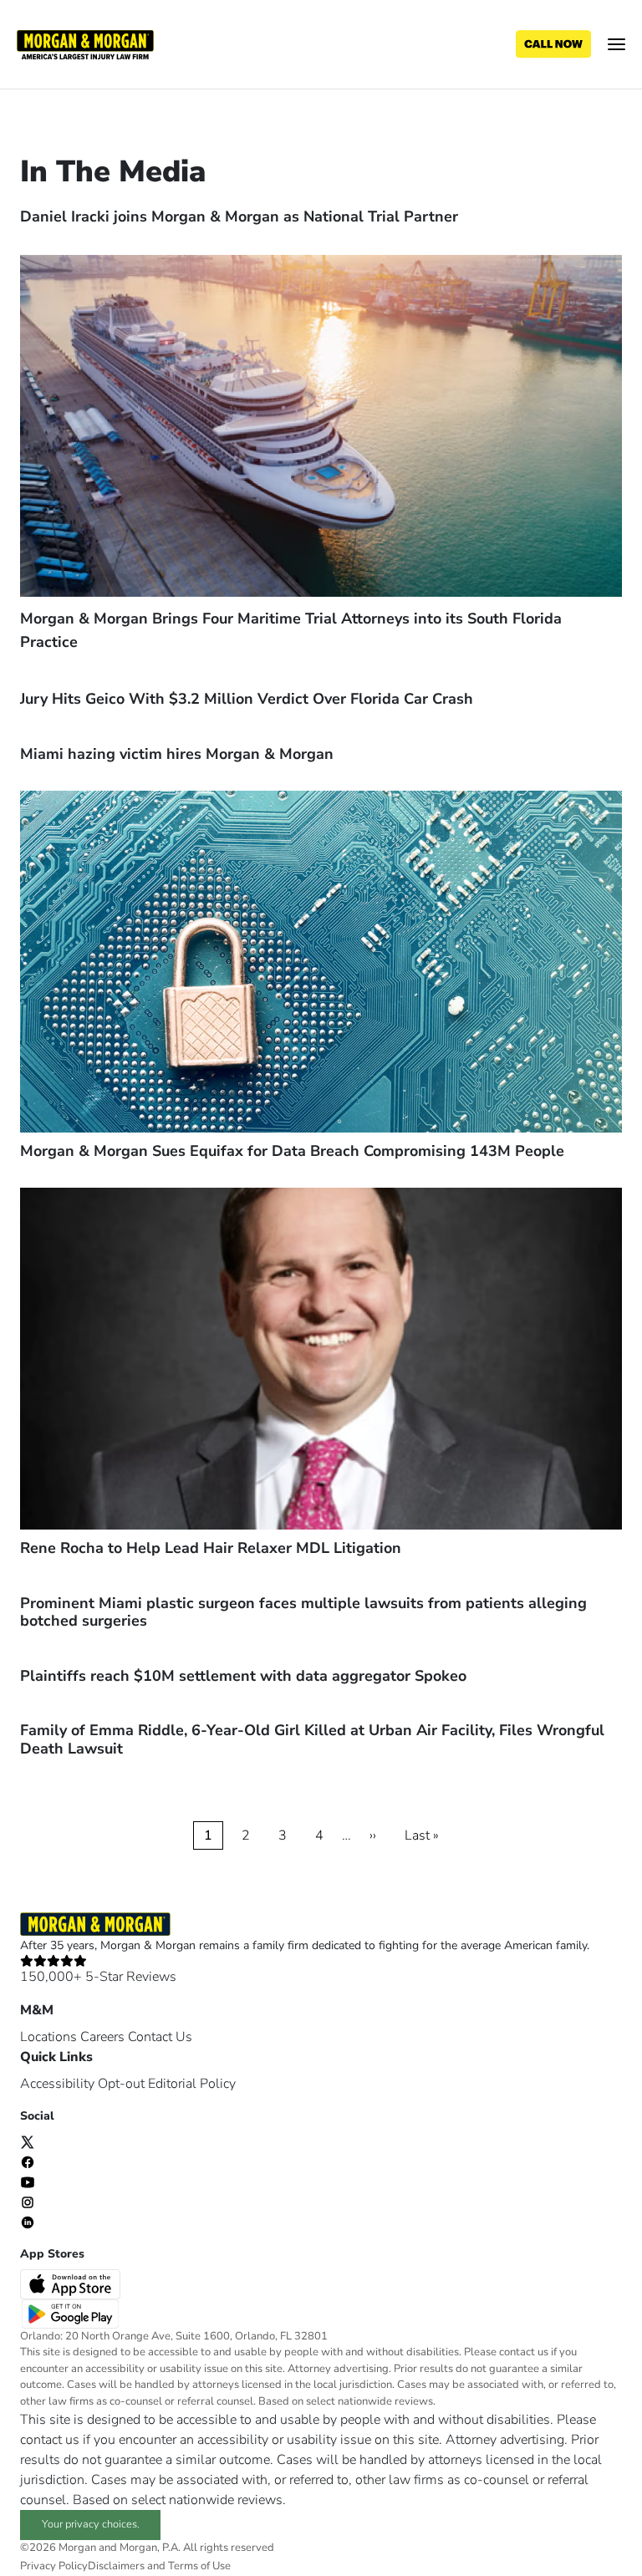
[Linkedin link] (28, 2222)
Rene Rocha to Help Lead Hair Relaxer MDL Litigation (211, 1548)
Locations (48, 2037)
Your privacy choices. (91, 2524)
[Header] (85, 43)
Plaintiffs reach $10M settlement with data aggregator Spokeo (243, 1676)
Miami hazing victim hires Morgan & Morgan (177, 754)
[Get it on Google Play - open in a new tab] (72, 2313)
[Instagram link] (28, 2202)
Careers (102, 2037)
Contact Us (160, 2037)
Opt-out (121, 2084)
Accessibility (57, 2084)
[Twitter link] (28, 2141)
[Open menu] (617, 44)
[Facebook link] (28, 2161)
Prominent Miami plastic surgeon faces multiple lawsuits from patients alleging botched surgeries (303, 1612)
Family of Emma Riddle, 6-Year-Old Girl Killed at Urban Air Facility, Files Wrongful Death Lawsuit (312, 1739)
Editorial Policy (192, 2084)
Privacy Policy (54, 2566)
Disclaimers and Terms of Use (159, 2566)
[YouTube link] (28, 2181)
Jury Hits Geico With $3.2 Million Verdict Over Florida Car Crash (247, 699)
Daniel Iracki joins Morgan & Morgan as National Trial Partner (239, 216)
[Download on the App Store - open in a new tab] (72, 2283)
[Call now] (553, 44)
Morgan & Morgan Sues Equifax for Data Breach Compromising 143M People (292, 1151)
